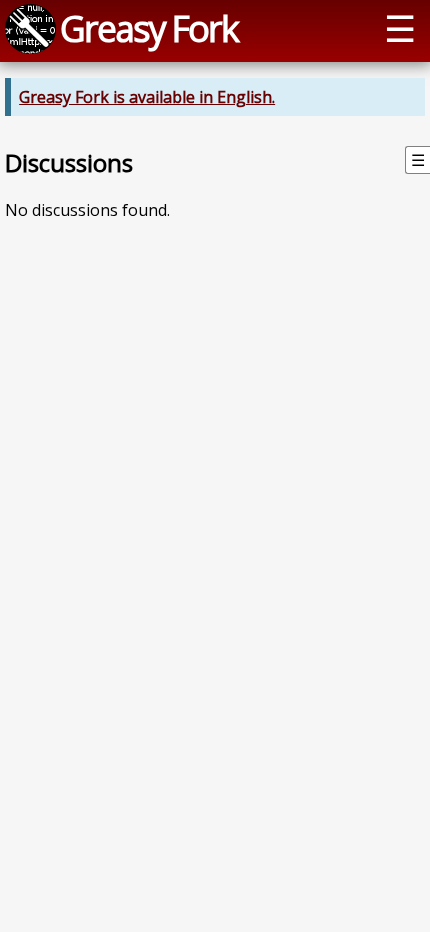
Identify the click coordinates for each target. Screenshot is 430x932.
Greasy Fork (149, 28)
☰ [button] (400, 28)
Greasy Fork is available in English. (147, 97)
